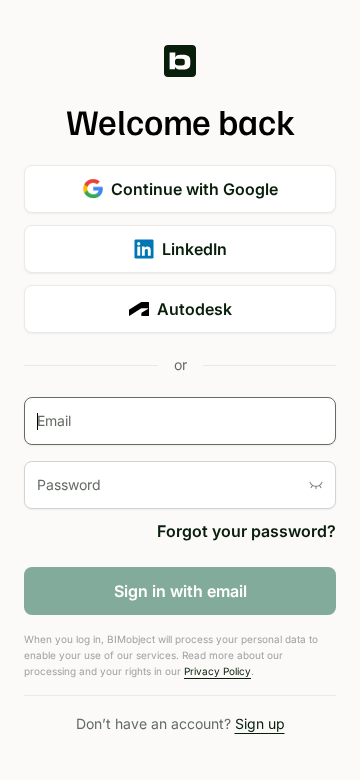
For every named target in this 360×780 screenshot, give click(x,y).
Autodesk (194, 309)
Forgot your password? (246, 531)
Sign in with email (180, 591)
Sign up (260, 723)
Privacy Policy (217, 671)
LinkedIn (194, 249)
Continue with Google (194, 189)
